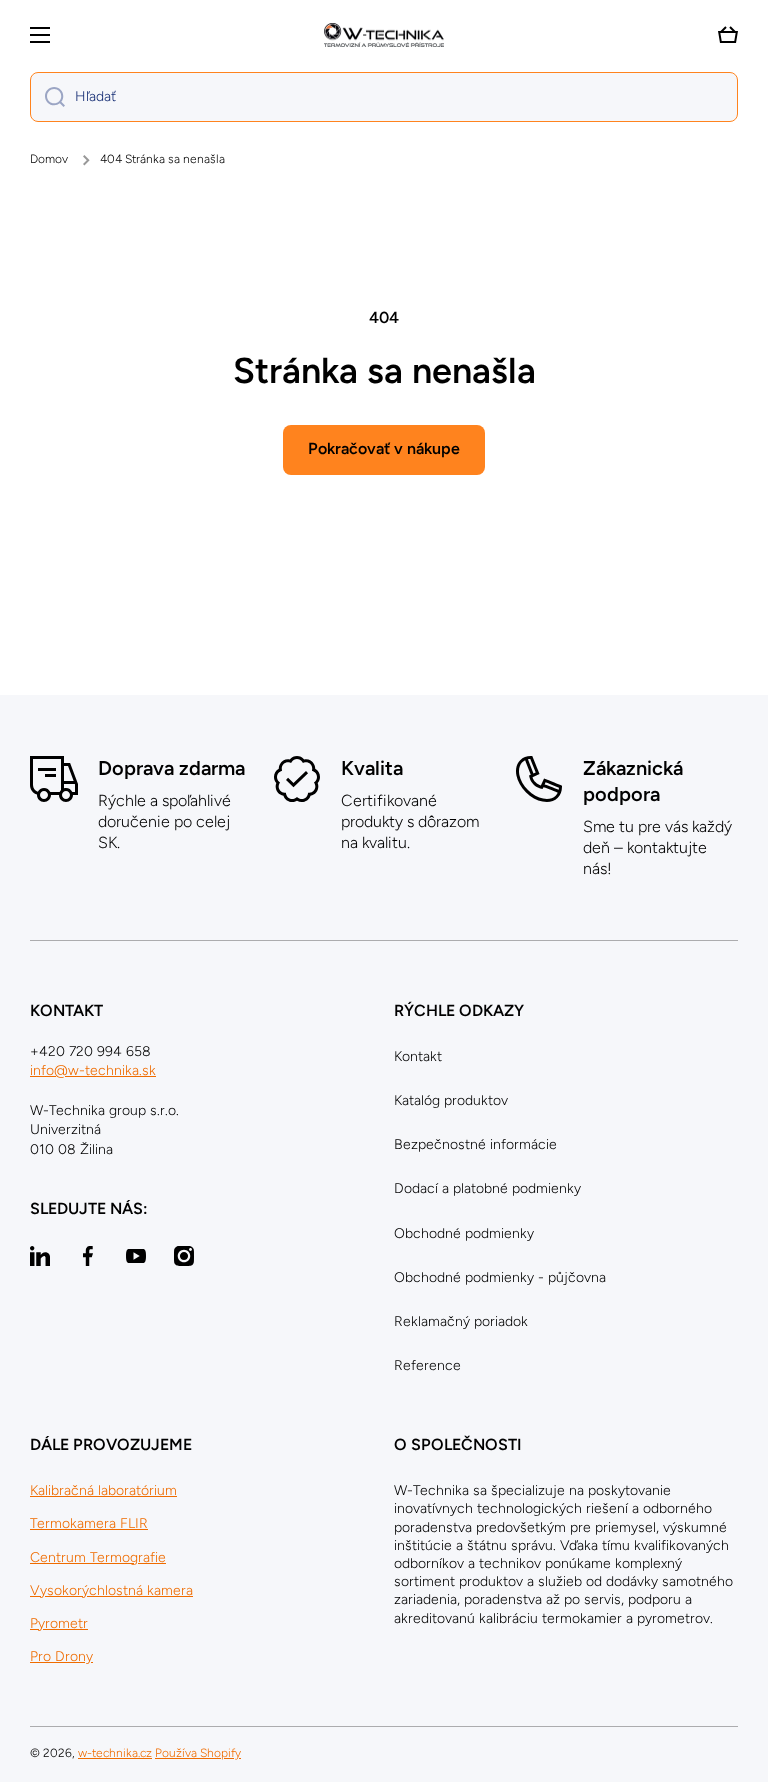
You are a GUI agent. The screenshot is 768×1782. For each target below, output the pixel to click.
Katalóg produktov (451, 1100)
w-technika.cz (115, 1753)
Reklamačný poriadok (461, 1321)
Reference (427, 1365)
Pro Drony (61, 1656)
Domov (49, 159)
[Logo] (384, 35)
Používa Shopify (198, 1753)
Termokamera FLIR (89, 1523)
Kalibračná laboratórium (103, 1490)
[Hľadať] (47, 97)
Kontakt (418, 1056)
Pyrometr (59, 1623)
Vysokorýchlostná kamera (111, 1590)
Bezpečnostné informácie (475, 1144)
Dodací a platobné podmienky (487, 1188)
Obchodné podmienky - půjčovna (500, 1277)
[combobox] (384, 97)
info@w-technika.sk (93, 1070)
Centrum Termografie (98, 1557)
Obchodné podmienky (464, 1233)
